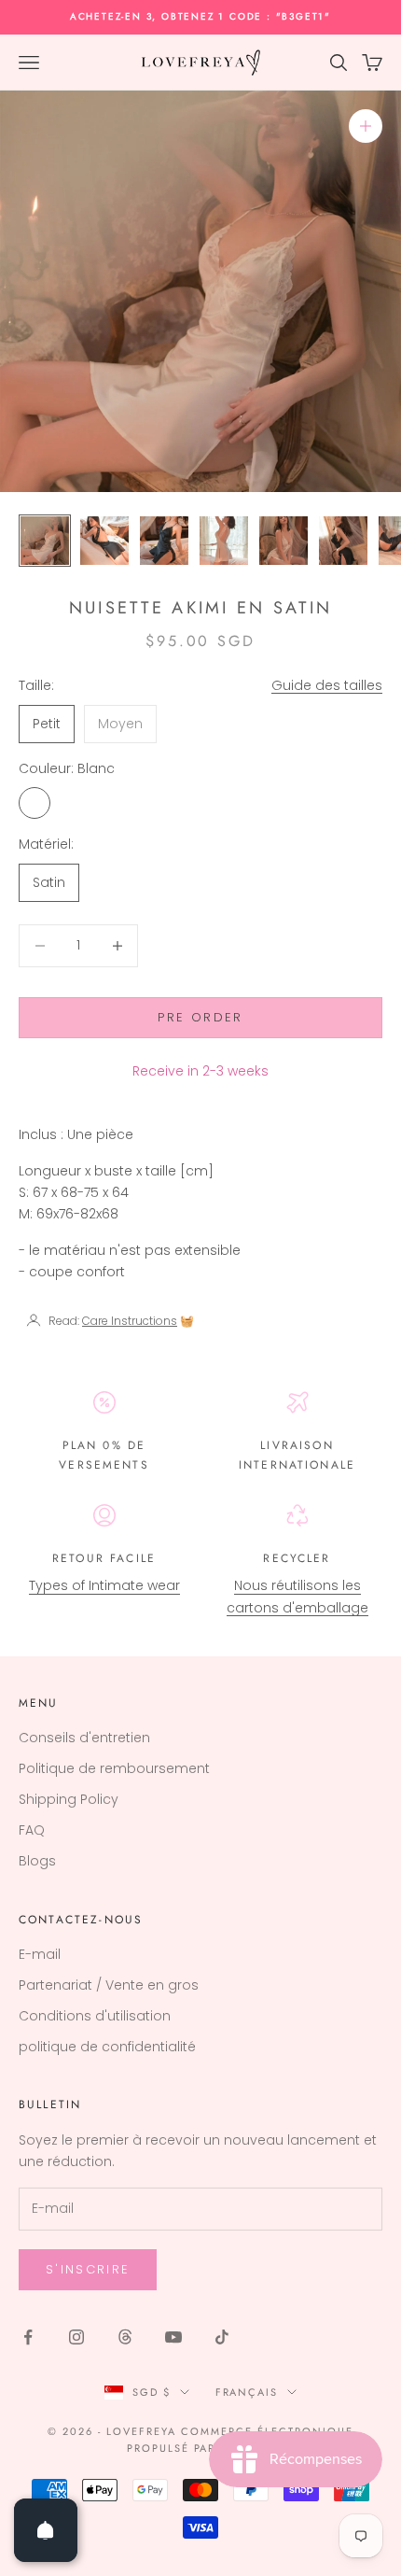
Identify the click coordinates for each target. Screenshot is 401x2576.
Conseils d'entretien (84, 1738)
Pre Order (200, 1017)
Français (247, 2392)
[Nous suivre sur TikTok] (222, 2337)
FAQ (32, 1830)
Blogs (37, 1861)
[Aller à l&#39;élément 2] (104, 541)
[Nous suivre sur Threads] (125, 2337)
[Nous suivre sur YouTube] (173, 2337)
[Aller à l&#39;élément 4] (224, 541)
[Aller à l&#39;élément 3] (164, 541)
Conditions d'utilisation (95, 2016)
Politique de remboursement (114, 1768)
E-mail (40, 1954)
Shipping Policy (69, 1799)
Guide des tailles (327, 685)
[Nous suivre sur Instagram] (76, 2337)
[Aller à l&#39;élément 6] (343, 541)
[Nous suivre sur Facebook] (28, 2337)
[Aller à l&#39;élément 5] (283, 541)
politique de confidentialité (107, 2047)
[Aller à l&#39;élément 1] (45, 541)
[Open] (46, 2530)
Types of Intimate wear (104, 1585)
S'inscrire (88, 2269)
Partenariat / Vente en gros (109, 1985)
